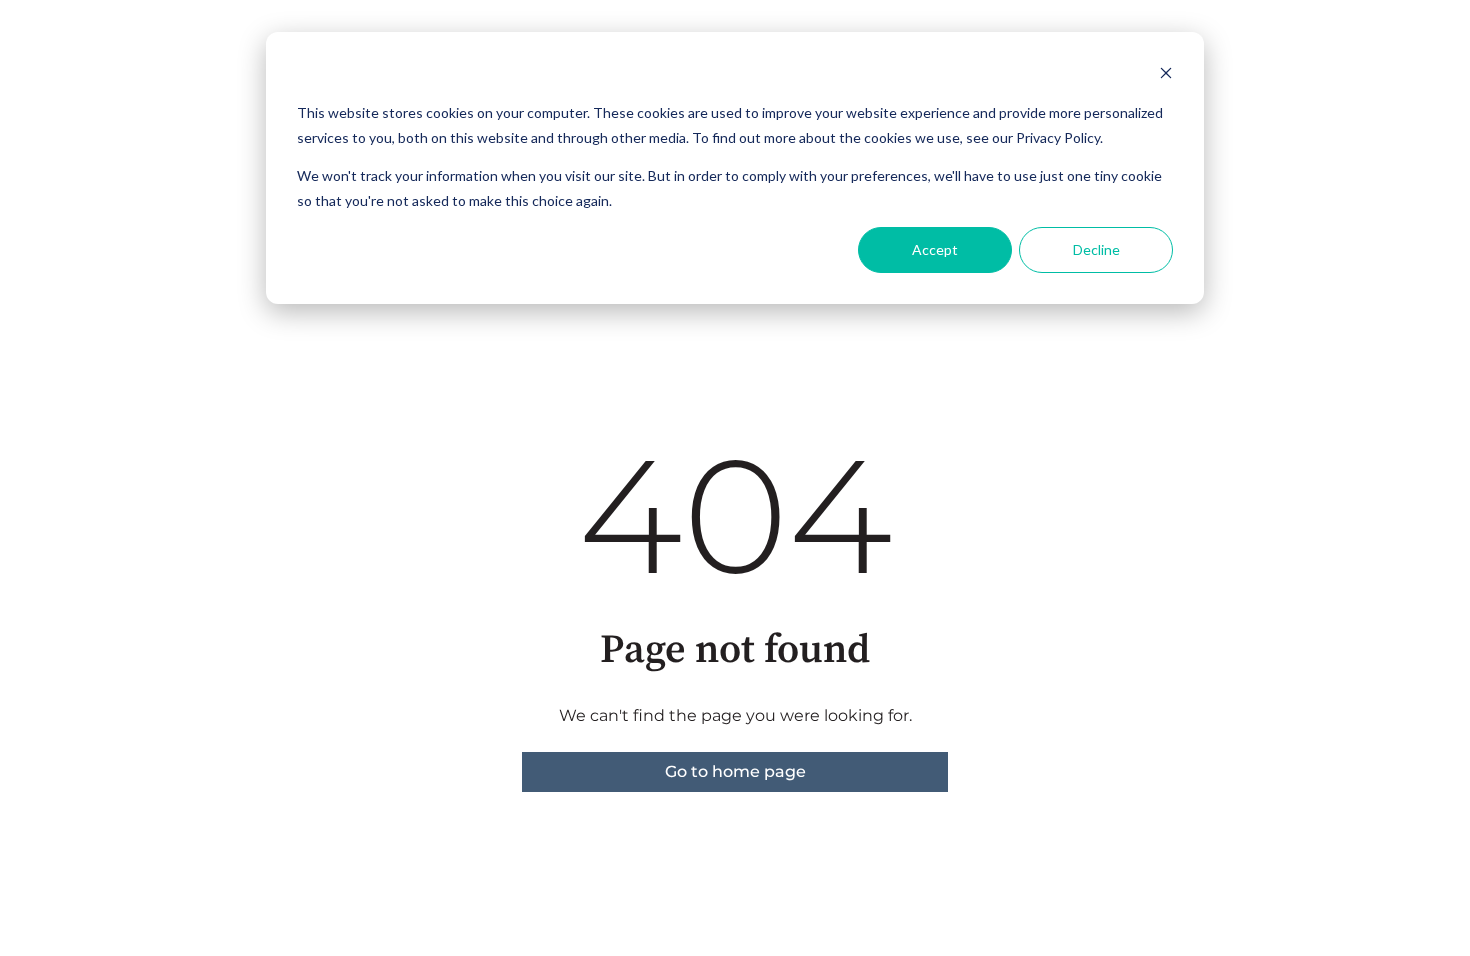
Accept (935, 249)
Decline (1096, 249)
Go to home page (735, 771)
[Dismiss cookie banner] (1166, 75)
